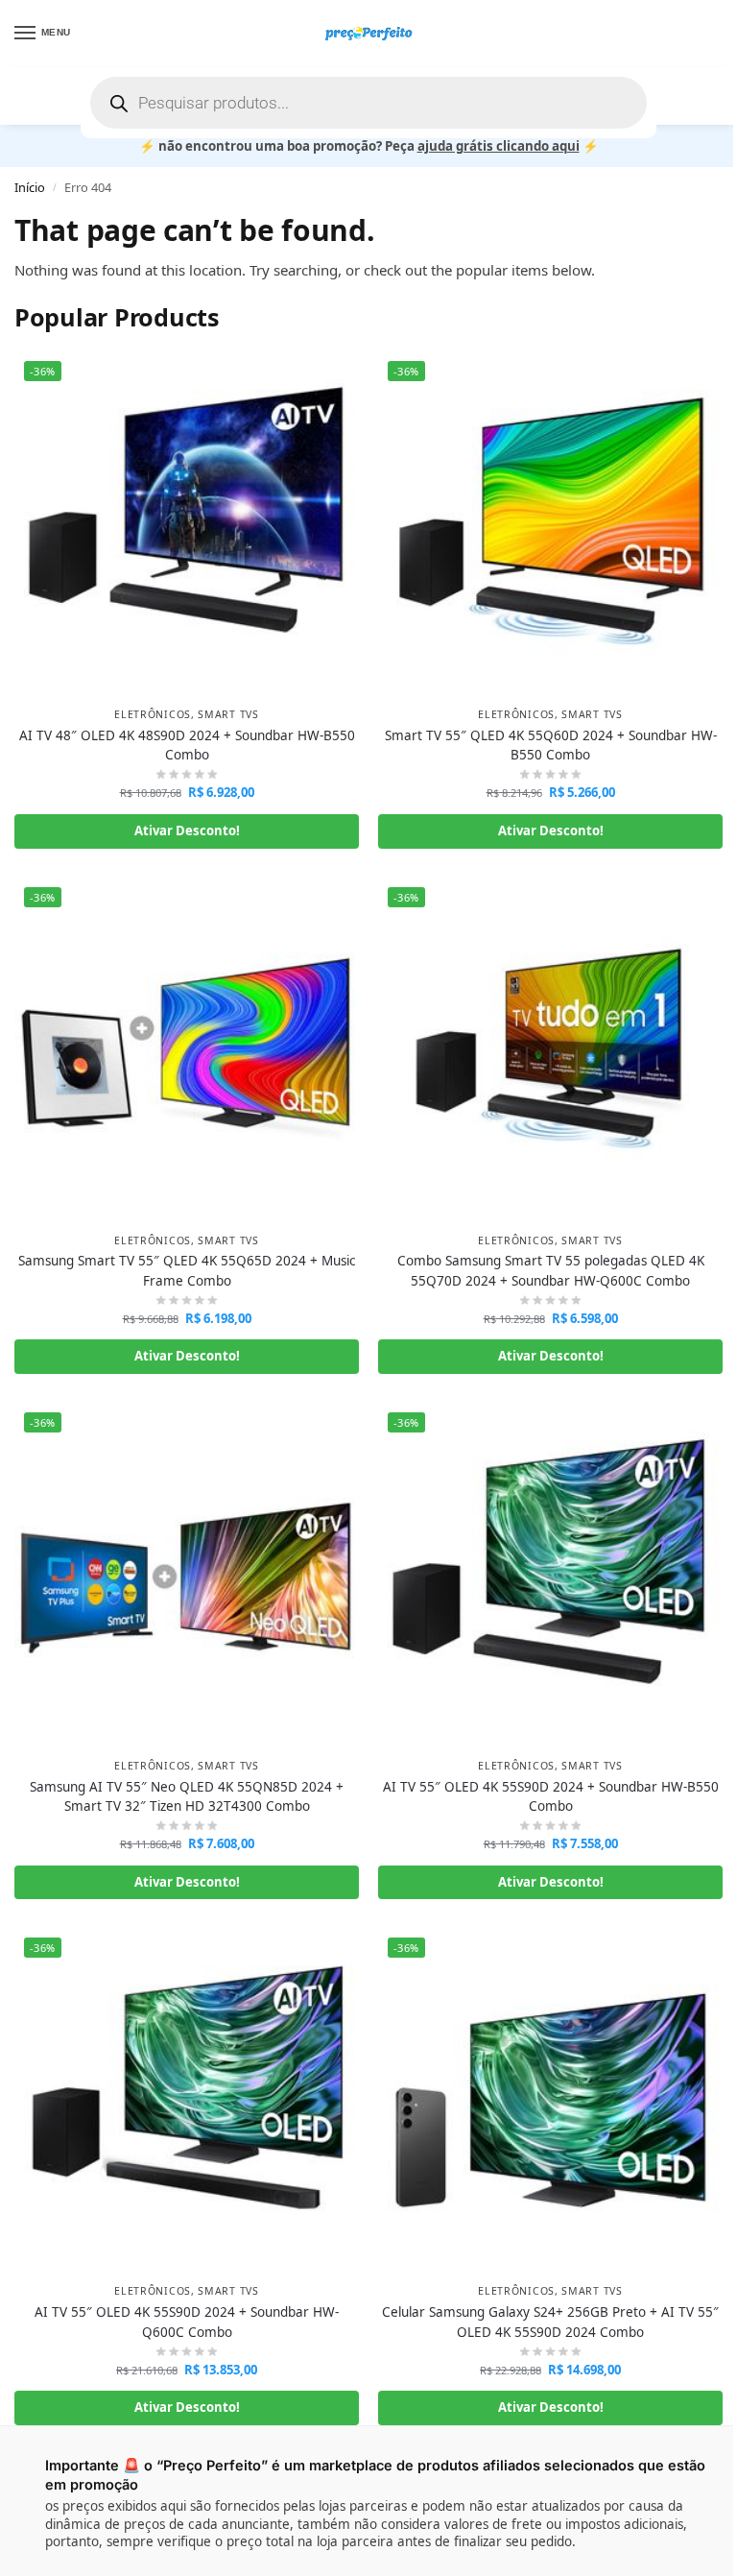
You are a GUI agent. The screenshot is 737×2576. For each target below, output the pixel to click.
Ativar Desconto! (187, 831)
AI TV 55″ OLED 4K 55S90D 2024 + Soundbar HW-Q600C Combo (187, 2322)
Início (30, 187)
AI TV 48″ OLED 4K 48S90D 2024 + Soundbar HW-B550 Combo (187, 745)
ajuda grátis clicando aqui (499, 146)
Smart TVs (228, 714)
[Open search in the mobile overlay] (368, 103)
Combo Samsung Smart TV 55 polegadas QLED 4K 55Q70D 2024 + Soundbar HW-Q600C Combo (551, 1270)
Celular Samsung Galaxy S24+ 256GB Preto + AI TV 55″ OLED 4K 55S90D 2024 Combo (550, 2322)
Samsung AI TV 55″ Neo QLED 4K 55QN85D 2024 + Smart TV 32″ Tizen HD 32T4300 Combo (187, 1796)
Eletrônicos (153, 714)
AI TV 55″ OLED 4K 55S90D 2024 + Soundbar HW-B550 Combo (551, 1796)
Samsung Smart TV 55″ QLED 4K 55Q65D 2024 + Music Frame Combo (187, 1270)
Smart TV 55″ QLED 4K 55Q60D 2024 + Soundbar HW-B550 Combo (551, 745)
